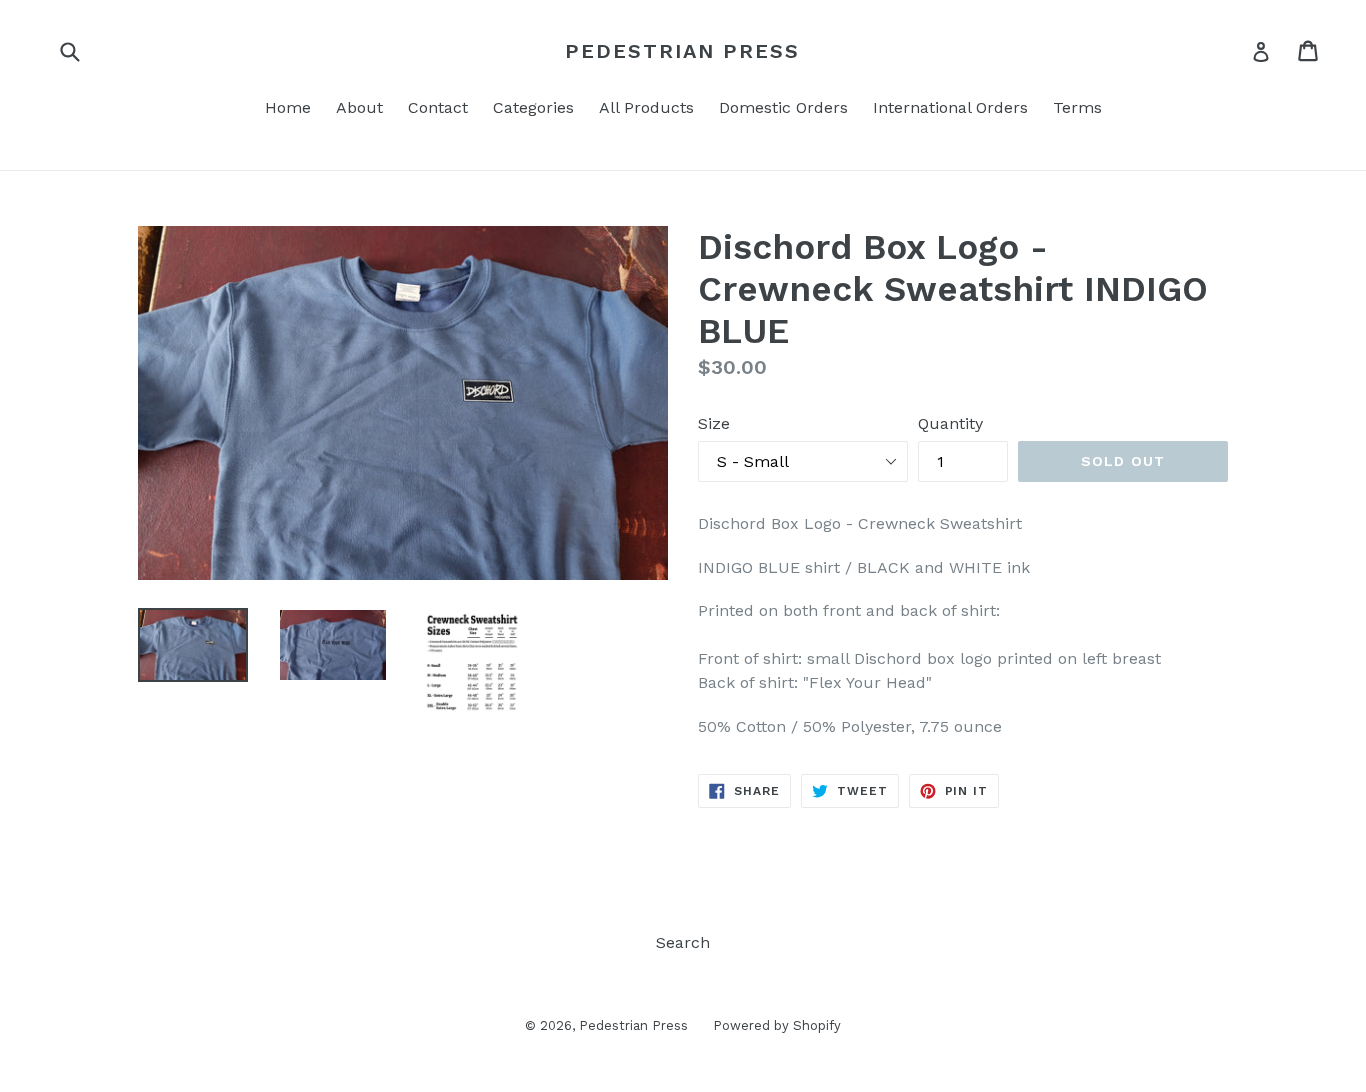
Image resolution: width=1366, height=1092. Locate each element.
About (359, 107)
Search (683, 942)
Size (714, 423)
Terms (1077, 107)
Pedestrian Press (682, 51)
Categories (533, 107)
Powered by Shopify (777, 1025)
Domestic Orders (783, 107)
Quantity (950, 423)
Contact (438, 107)
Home (288, 107)
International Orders (950, 107)
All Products (646, 107)
